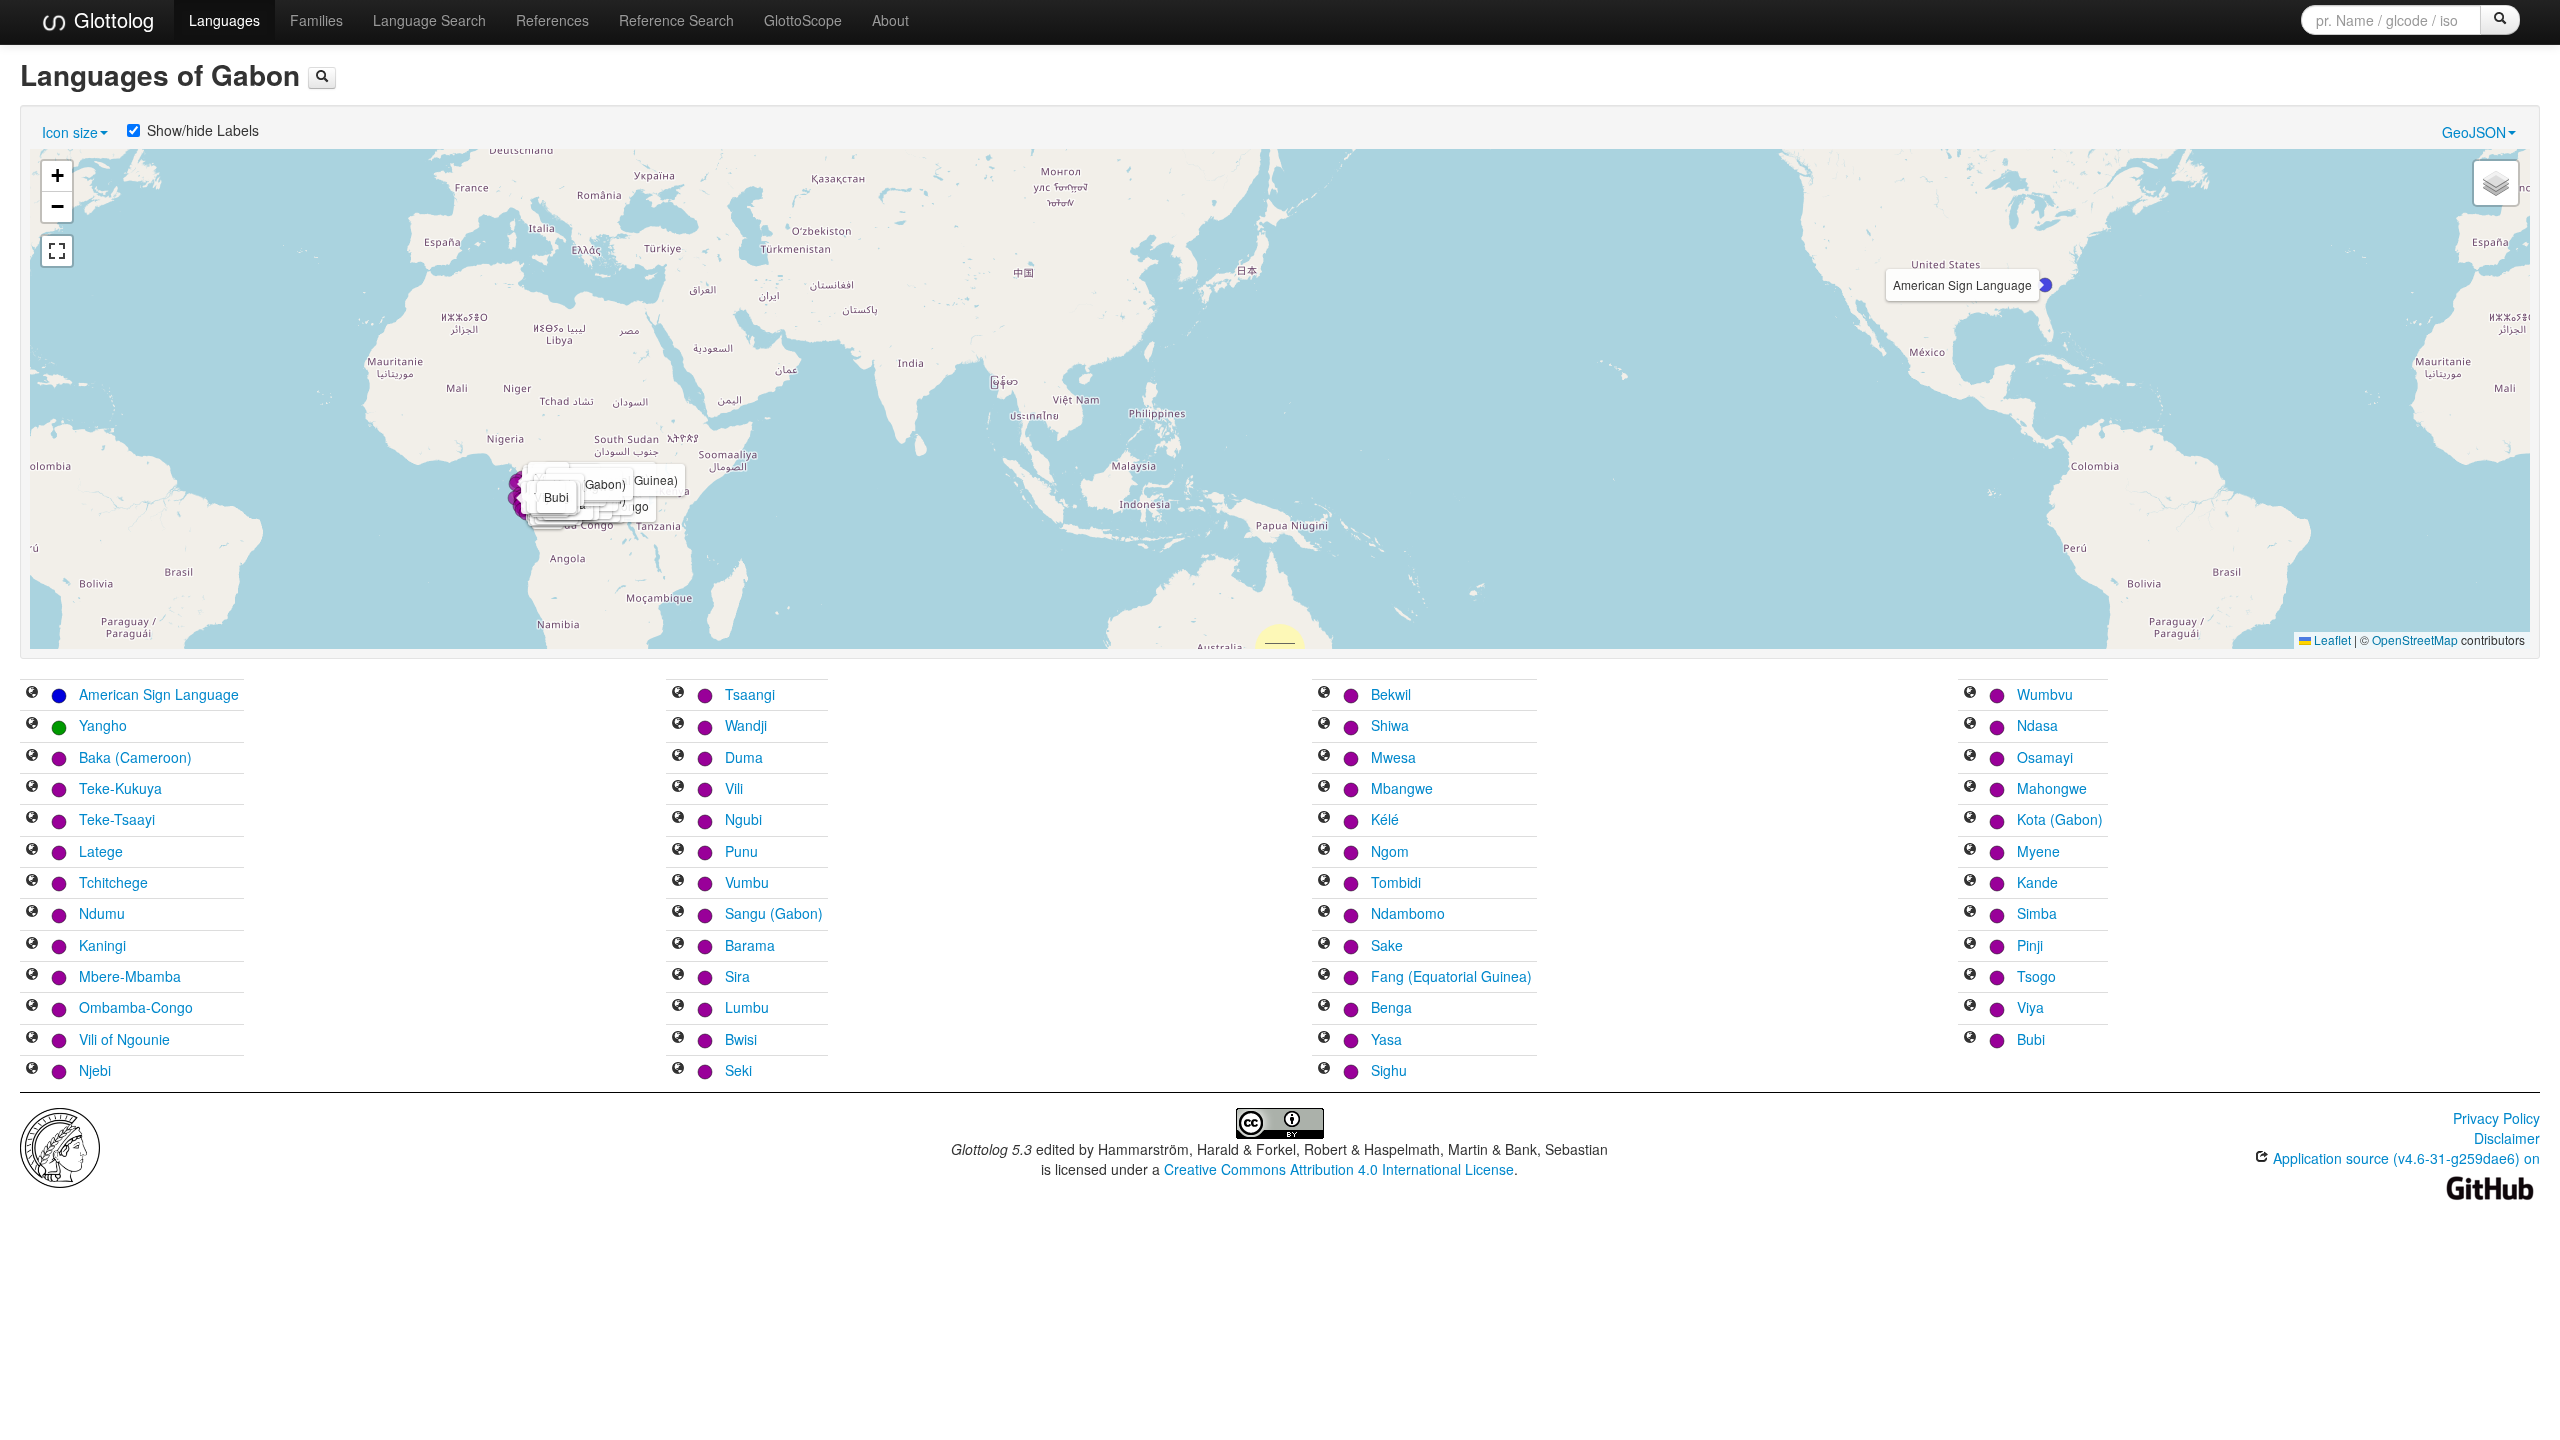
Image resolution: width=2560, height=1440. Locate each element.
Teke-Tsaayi (117, 819)
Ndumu (102, 913)
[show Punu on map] (678, 851)
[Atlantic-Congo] (59, 757)
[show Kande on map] (1970, 882)
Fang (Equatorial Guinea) (1451, 976)
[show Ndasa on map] (1970, 725)
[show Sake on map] (1324, 945)
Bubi (2031, 1039)
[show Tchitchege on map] (32, 882)
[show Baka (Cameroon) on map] (32, 757)
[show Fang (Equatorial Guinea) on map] (1324, 976)
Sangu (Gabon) (774, 913)
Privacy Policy (2496, 1118)
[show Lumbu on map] (678, 1007)
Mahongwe (2052, 788)
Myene (2038, 851)
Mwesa (1393, 757)
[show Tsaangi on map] (678, 694)
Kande (2037, 882)
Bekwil (1391, 694)
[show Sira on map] (678, 976)
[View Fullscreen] (57, 251)
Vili (734, 788)
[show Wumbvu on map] (1970, 694)
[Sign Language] (59, 694)
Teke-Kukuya (120, 788)
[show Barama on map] (678, 945)
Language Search (429, 20)
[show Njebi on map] (32, 1070)
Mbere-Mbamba (130, 976)
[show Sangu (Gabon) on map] (678, 913)
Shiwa (1390, 725)
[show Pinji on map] (1970, 945)
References (552, 20)
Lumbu (747, 1007)
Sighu (1389, 1070)
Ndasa (2037, 725)
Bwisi (741, 1039)
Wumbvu (2045, 694)
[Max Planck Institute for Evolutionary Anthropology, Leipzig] (60, 1146)
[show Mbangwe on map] (1324, 788)
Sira (737, 976)
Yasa (1386, 1039)
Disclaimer (2507, 1138)
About (890, 20)
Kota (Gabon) (2060, 819)
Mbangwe (1402, 788)
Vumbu (747, 882)
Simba (2037, 913)
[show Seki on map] (678, 1070)
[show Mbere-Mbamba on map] (32, 976)
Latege (101, 851)
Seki (738, 1070)
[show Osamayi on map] (1970, 757)
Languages (224, 20)
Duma (744, 757)
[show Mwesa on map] (1324, 757)
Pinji (2030, 945)
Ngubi (743, 819)
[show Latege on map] (32, 851)
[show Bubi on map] (1970, 1039)
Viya (2030, 1007)
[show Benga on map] (1324, 1007)
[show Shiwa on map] (1324, 725)
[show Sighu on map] (1324, 1070)
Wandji (746, 725)
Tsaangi (750, 694)
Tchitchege (113, 882)
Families (316, 20)
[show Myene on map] (1970, 851)
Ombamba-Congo (136, 1007)
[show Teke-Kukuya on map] (32, 788)
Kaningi (102, 945)
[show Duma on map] (678, 757)
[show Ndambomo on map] (1324, 913)
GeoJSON (2474, 132)
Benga (1391, 1007)
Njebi (95, 1070)
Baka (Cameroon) (135, 757)
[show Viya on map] (1970, 1007)
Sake (1387, 945)
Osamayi (2045, 757)
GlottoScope (803, 20)
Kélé (1385, 819)
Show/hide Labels (203, 130)
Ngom (1390, 851)
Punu (741, 851)
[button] (2045, 285)
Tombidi (1396, 882)
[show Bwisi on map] (678, 1039)
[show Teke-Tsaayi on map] (32, 819)
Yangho (103, 725)
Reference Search (676, 20)
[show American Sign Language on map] (32, 694)
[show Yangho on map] (32, 725)
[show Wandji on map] (678, 725)
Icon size (70, 132)
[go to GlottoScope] (322, 78)
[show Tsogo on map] (1970, 976)
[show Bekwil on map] (1324, 694)
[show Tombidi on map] (1324, 882)
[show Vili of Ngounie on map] (32, 1039)
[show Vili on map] (678, 788)
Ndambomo (1408, 913)
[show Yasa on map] (1324, 1039)
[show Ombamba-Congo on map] (32, 1007)
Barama (750, 945)
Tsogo (2036, 976)
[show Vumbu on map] (678, 882)
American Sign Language (159, 694)
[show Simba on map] (1970, 913)
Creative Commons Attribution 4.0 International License (1339, 1169)
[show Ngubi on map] (678, 819)
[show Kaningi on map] (32, 945)
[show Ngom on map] (1324, 851)
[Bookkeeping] (59, 725)
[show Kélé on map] (1324, 819)
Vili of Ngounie (124, 1039)
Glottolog (111, 19)
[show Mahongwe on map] (1970, 788)
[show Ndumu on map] (32, 913)
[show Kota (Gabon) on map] (1970, 819)
